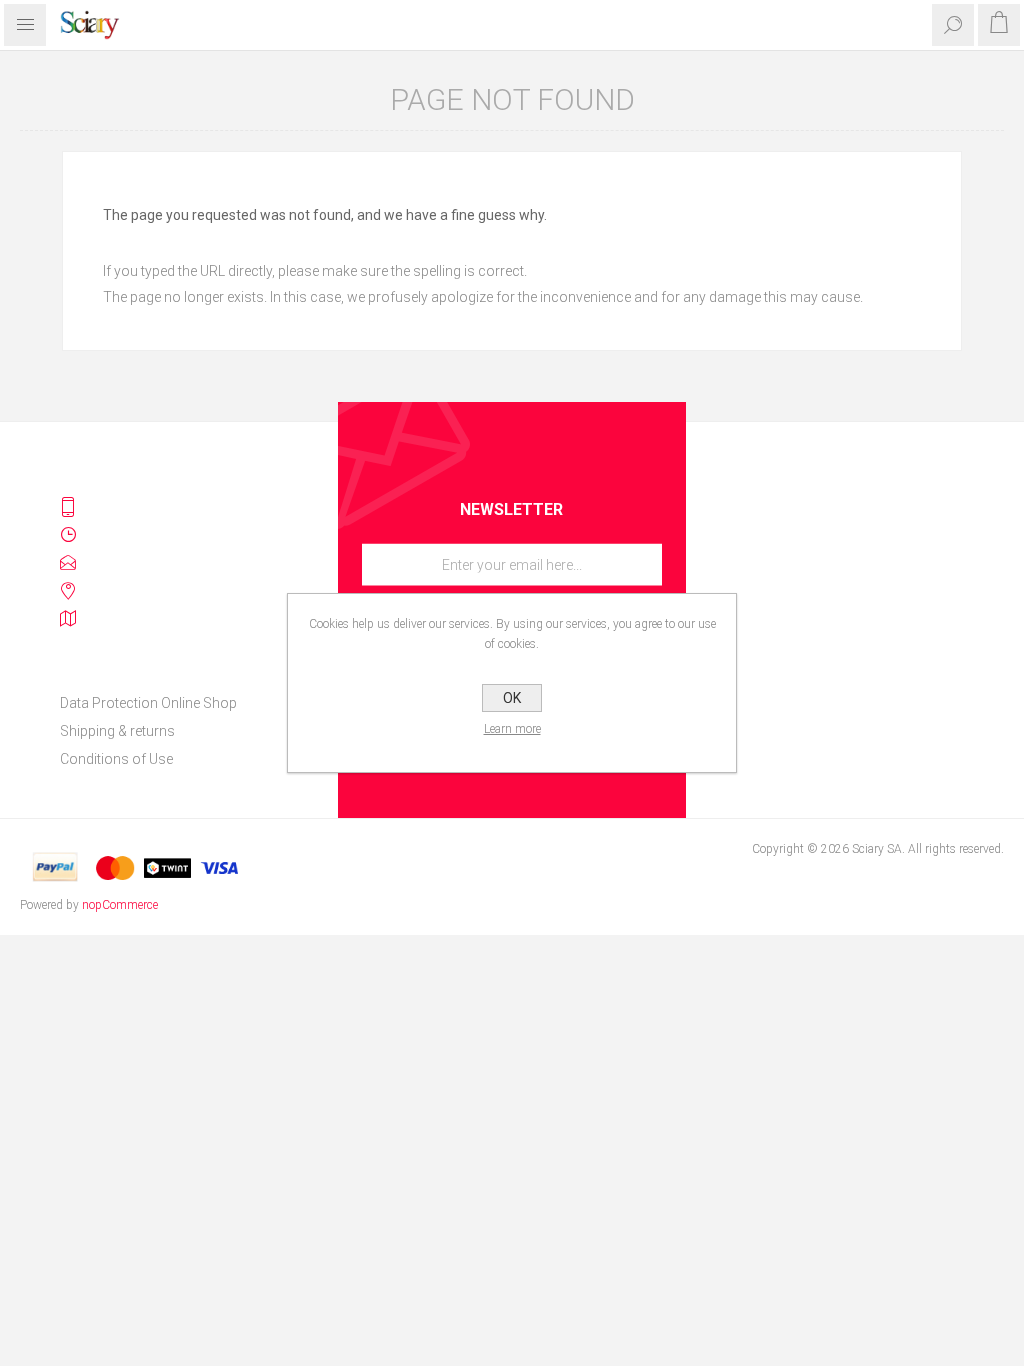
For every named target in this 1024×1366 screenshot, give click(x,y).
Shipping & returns (117, 731)
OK (512, 698)
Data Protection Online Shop (148, 703)
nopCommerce (120, 905)
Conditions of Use (116, 759)
